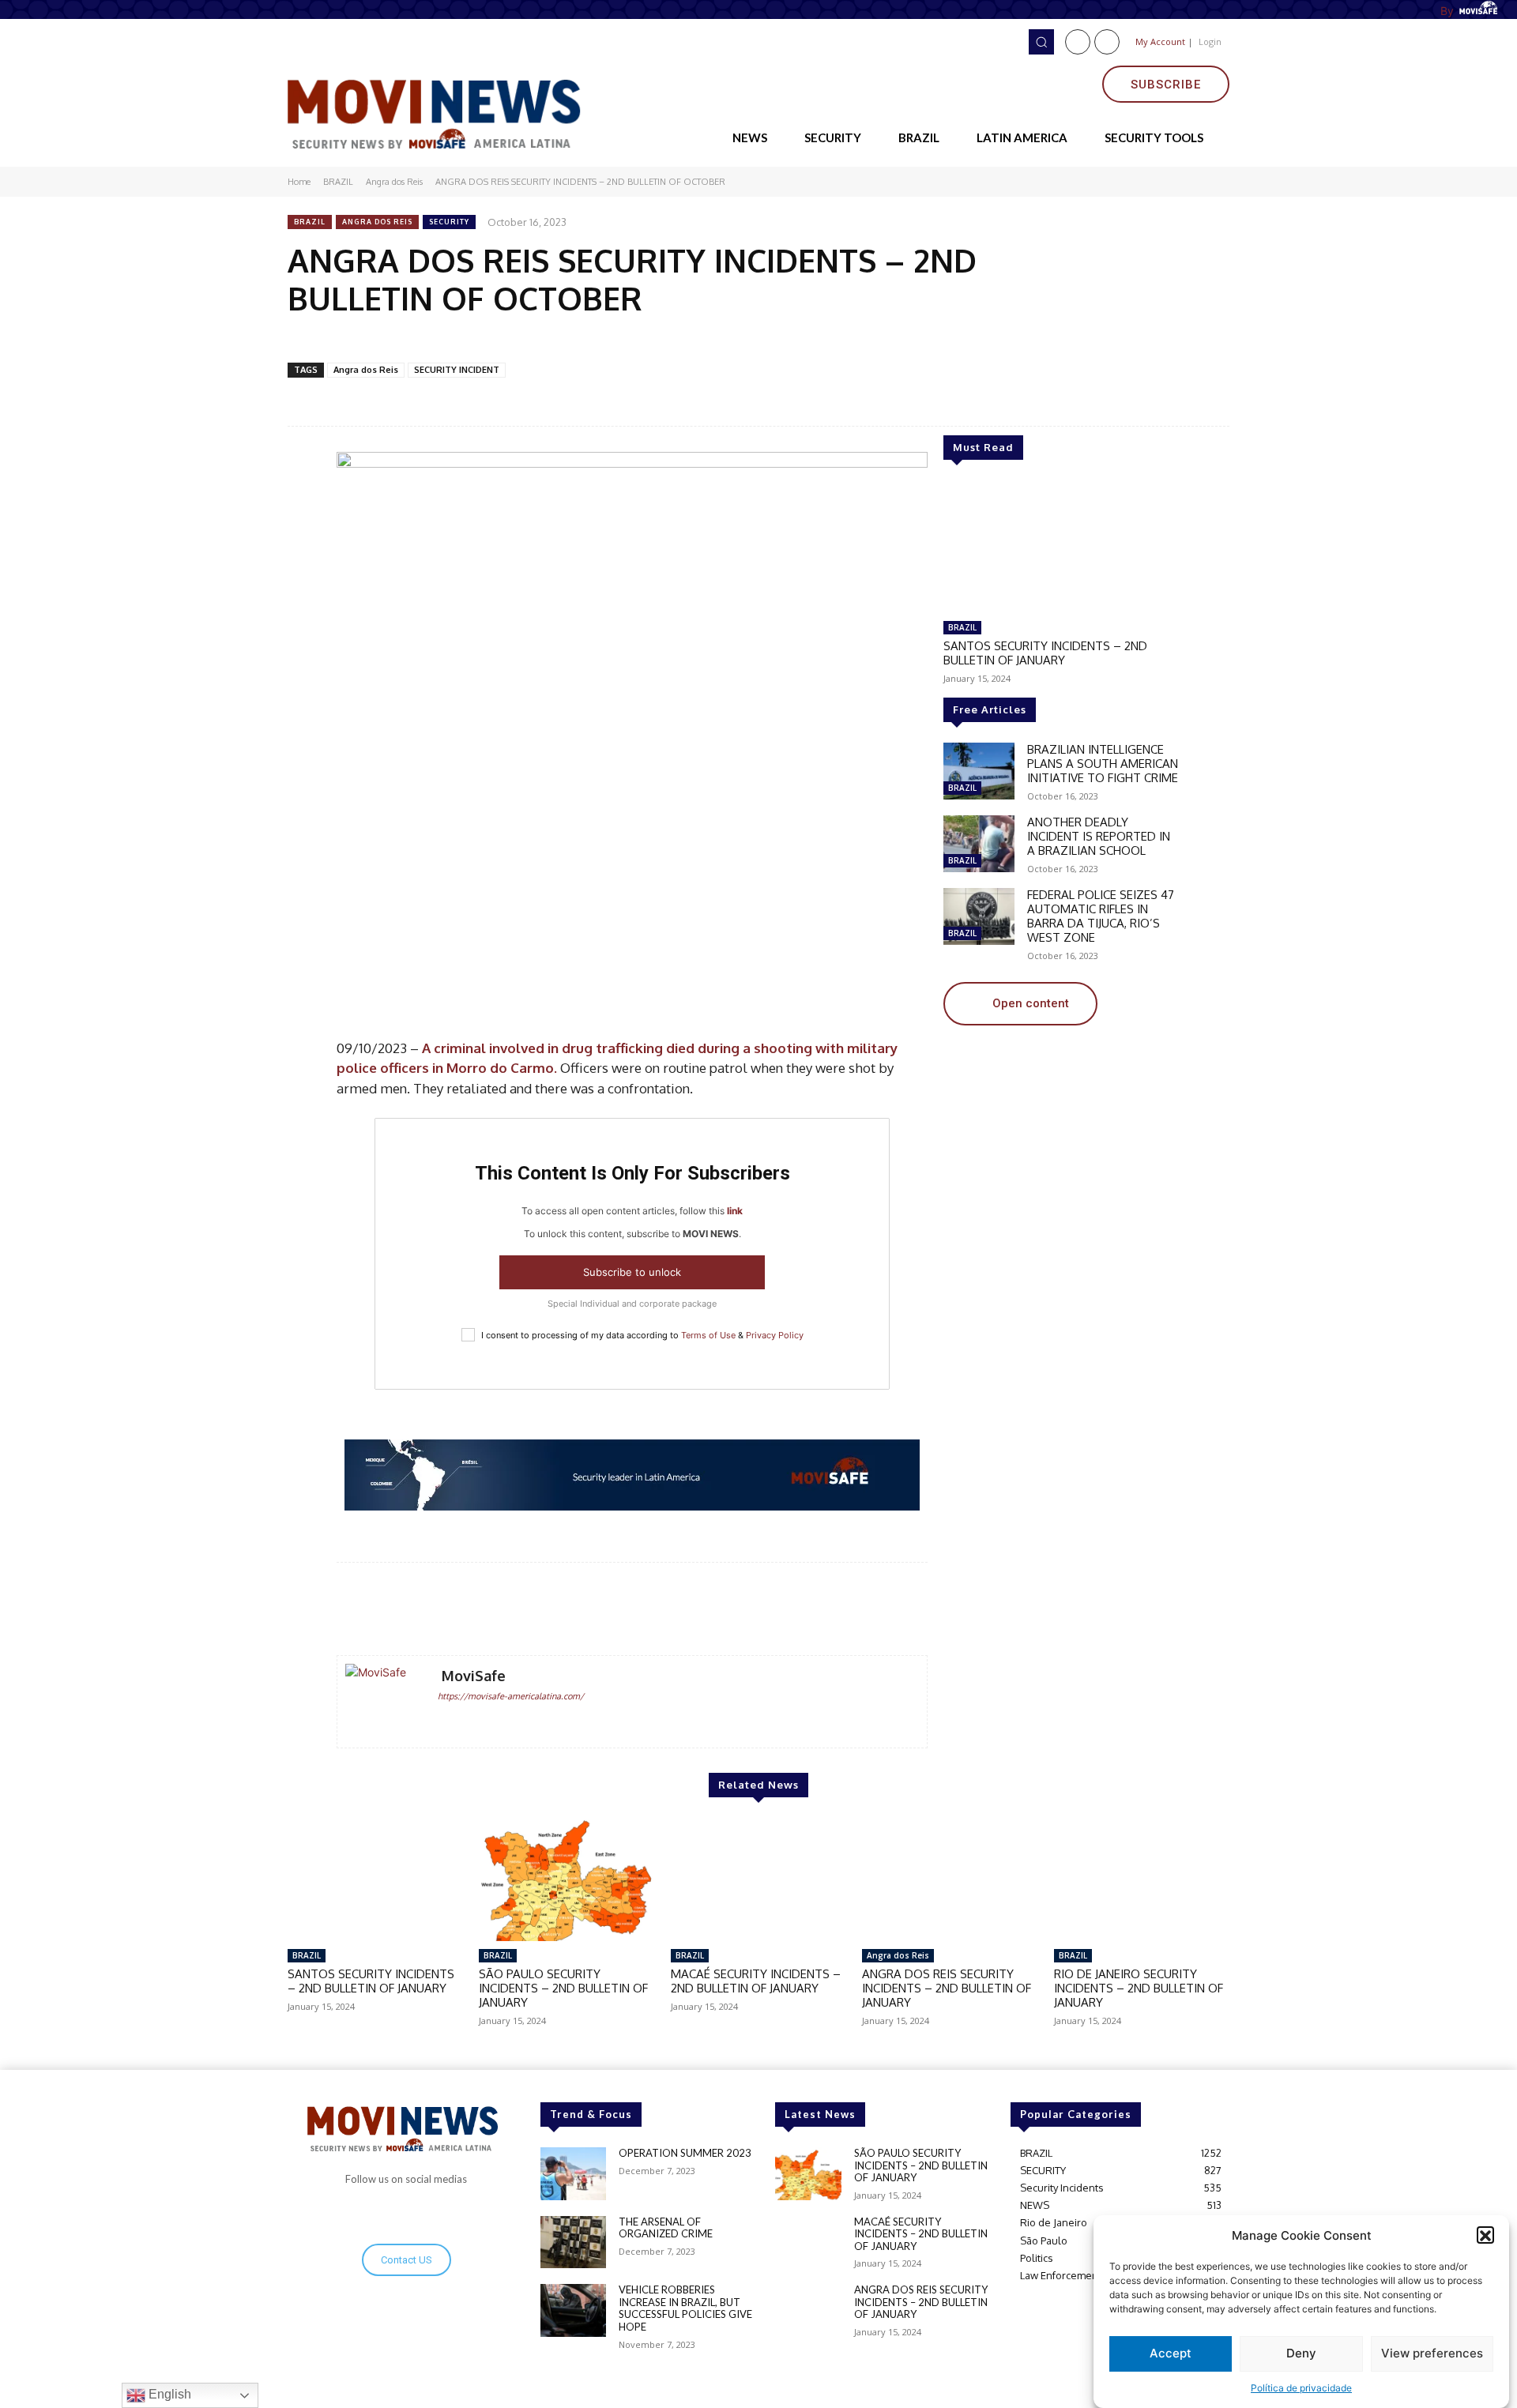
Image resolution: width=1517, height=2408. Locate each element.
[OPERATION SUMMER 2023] (573, 2174)
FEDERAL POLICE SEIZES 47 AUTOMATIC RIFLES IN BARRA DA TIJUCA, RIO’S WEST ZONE (1101, 916)
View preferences (1432, 2354)
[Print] (543, 339)
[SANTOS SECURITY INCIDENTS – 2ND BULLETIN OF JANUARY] (1062, 547)
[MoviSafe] (383, 1702)
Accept (1171, 2354)
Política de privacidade (1301, 2388)
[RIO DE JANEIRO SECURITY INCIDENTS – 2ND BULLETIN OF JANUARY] (1142, 1879)
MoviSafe (474, 1676)
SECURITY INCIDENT (457, 370)
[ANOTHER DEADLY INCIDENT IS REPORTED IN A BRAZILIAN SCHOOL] (979, 844)
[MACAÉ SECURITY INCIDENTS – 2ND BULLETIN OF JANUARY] (758, 1879)
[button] (1485, 2236)
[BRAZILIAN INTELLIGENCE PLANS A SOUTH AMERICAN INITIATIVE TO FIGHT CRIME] (979, 771)
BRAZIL (338, 182)
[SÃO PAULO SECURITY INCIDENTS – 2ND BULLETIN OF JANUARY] (567, 1879)
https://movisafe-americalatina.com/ (511, 1696)
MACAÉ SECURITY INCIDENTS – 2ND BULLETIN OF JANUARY (756, 1981)
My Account (1160, 41)
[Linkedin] (1107, 42)
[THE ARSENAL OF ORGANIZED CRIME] (573, 2242)
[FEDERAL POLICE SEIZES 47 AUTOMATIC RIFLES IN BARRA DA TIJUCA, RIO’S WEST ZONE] (979, 916)
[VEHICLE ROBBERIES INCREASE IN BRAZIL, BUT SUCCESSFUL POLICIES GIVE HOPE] (573, 2310)
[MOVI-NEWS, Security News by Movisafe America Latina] (439, 111)
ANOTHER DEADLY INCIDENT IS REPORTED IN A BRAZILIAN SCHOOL (1099, 836)
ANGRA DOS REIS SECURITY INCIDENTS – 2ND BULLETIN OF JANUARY (947, 1988)
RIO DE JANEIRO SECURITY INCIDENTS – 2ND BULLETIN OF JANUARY (1139, 1988)
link (735, 1211)
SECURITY (449, 222)
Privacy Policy (775, 1335)
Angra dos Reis (394, 182)
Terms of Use (708, 1335)
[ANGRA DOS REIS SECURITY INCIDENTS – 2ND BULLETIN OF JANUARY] (950, 1879)
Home (299, 182)
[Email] (470, 339)
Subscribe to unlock (632, 1272)
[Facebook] (1078, 42)
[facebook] (444, 1721)
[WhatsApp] (434, 339)
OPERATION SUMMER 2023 (685, 2153)
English (168, 2394)
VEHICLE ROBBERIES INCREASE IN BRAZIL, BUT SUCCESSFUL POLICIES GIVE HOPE (685, 2308)
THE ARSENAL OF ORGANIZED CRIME (666, 2228)
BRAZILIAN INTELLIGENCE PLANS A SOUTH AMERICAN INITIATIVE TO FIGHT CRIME (1103, 764)
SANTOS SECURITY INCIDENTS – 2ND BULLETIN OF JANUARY (1045, 653)
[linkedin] (467, 1721)
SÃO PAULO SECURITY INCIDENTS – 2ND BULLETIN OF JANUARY (563, 1988)
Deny (1301, 2354)
